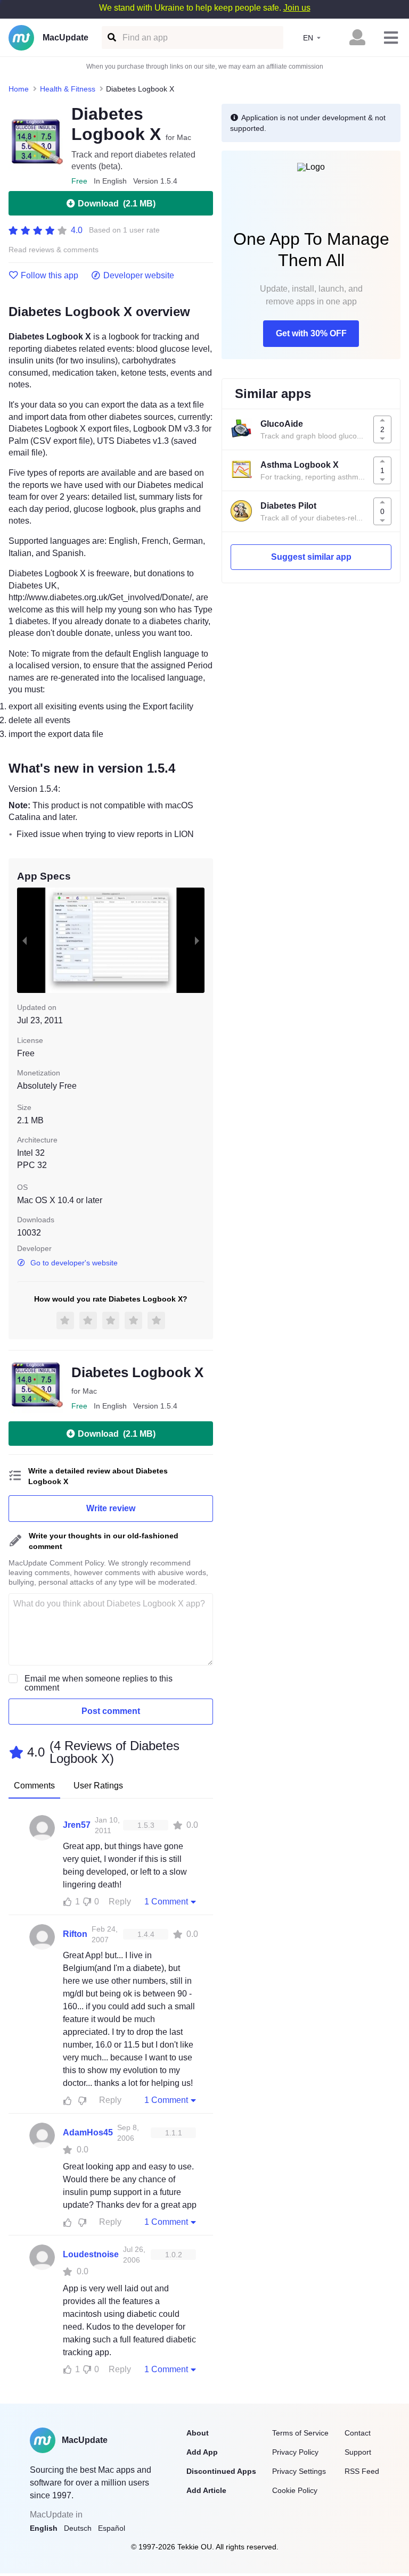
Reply (120, 1902)
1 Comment (166, 1902)
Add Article (206, 2490)
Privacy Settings (299, 2471)
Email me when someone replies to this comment (99, 1683)
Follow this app (50, 276)
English (44, 2528)
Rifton (75, 1934)
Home (19, 89)
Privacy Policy (295, 2452)
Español (112, 2528)
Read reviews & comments (54, 250)
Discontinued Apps (221, 2471)
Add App (202, 2452)
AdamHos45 (88, 2132)
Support (358, 2452)
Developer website (139, 276)
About (198, 2433)
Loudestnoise (91, 2254)
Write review (111, 1508)
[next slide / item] (197, 940)
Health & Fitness (68, 89)
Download (117, 204)
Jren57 (77, 1825)
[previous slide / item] (24, 940)
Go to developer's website (74, 1263)
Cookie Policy (295, 2490)
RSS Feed (362, 2471)
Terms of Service (300, 2433)
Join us (297, 8)
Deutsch (78, 2528)
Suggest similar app (311, 557)
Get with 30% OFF (311, 333)
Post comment (111, 1711)
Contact (358, 2433)
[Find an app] (111, 38)
